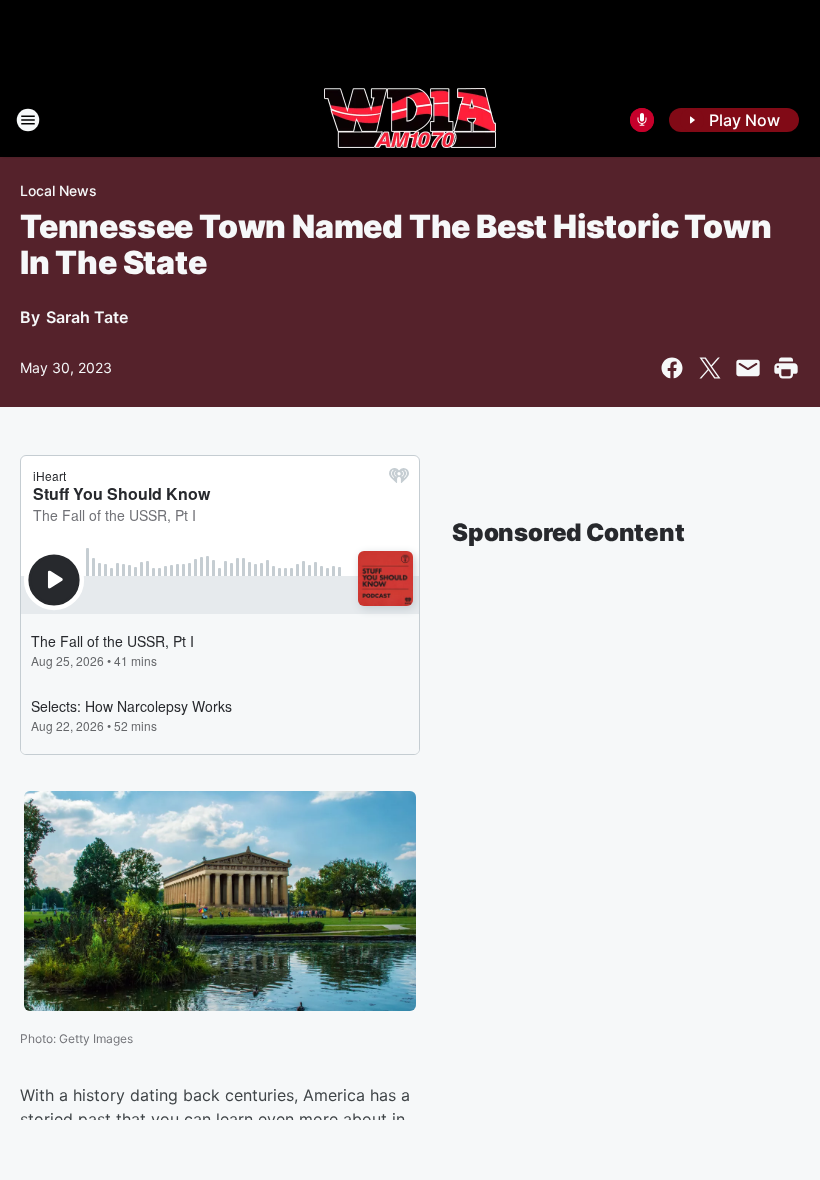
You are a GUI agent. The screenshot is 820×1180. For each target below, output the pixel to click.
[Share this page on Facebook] (672, 368)
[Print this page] (786, 368)
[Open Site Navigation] (28, 120)
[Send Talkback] (642, 120)
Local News (58, 190)
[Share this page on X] (710, 368)
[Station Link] (410, 120)
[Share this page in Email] (748, 368)
